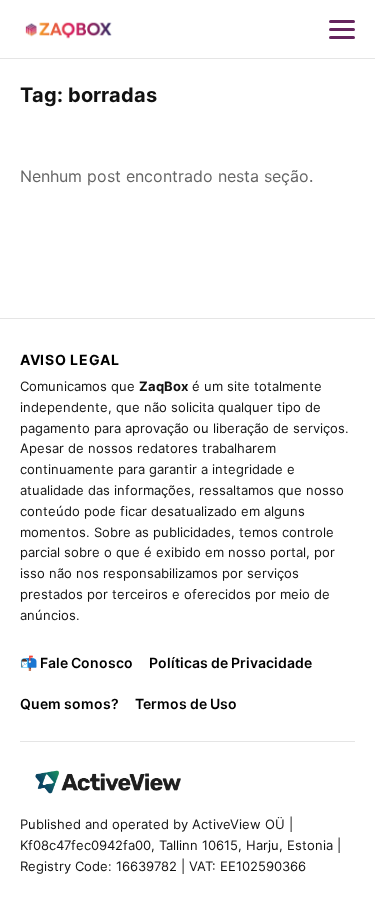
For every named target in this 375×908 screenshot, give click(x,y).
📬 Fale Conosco (76, 662)
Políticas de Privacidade (230, 662)
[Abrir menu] (342, 29)
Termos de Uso (186, 703)
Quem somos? (69, 703)
